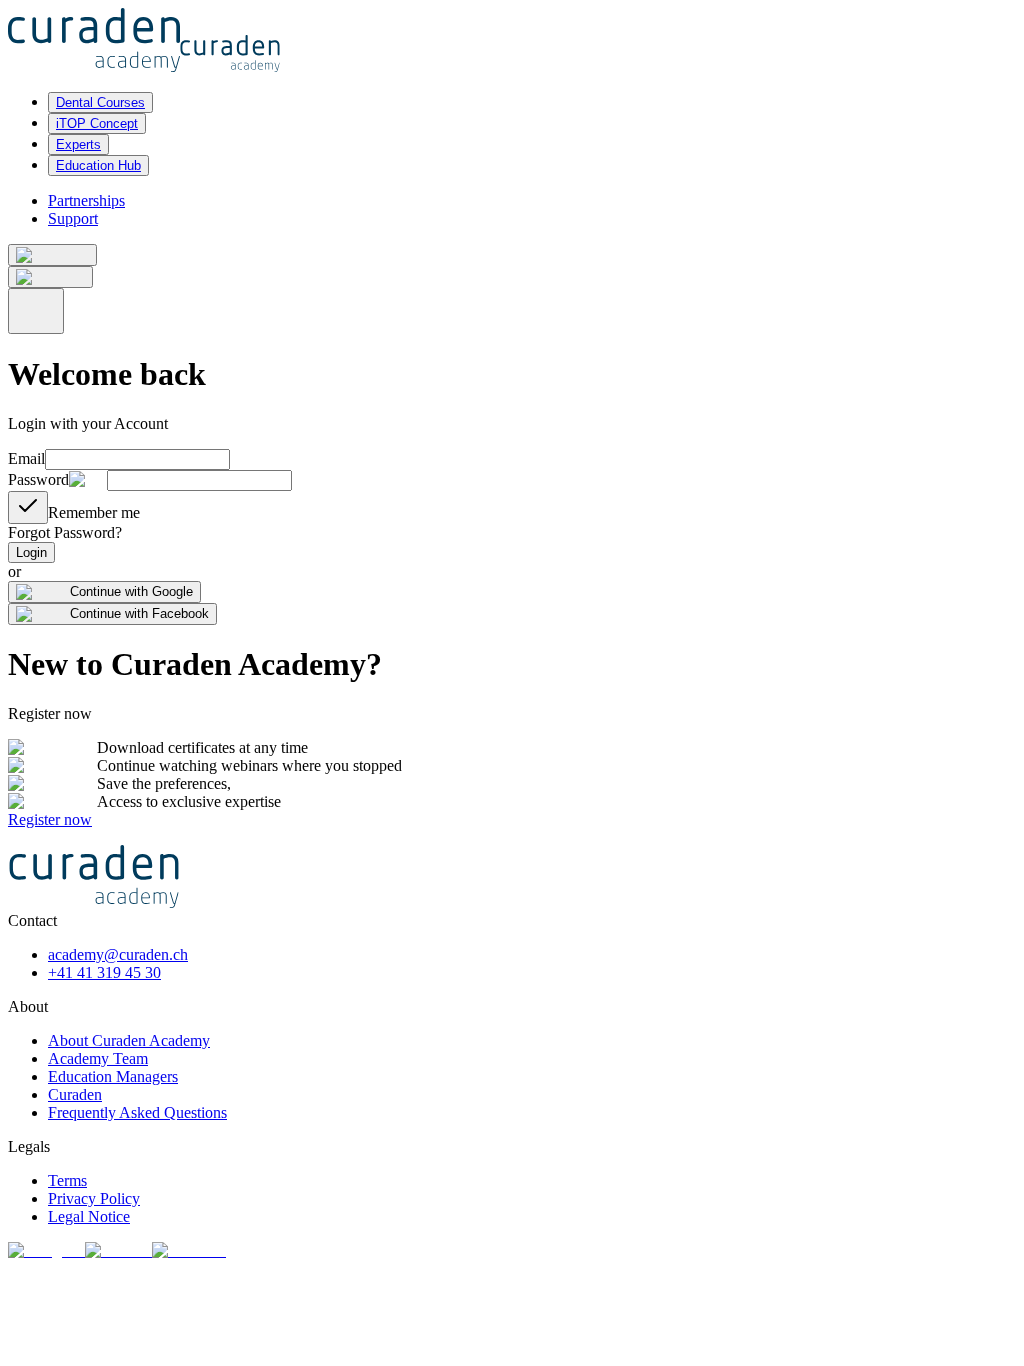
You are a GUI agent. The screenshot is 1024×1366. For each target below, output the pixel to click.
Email (26, 458)
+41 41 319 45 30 (104, 972)
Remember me (94, 512)
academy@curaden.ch (118, 954)
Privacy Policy (94, 1198)
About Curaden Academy (129, 1040)
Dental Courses (100, 102)
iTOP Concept (97, 123)
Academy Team (98, 1058)
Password (38, 479)
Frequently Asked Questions (137, 1112)
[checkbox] (28, 507)
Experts (78, 144)
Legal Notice (89, 1216)
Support (73, 218)
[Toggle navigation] (36, 311)
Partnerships (86, 200)
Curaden (75, 1094)
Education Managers (113, 1076)
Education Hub (98, 165)
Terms (67, 1180)
